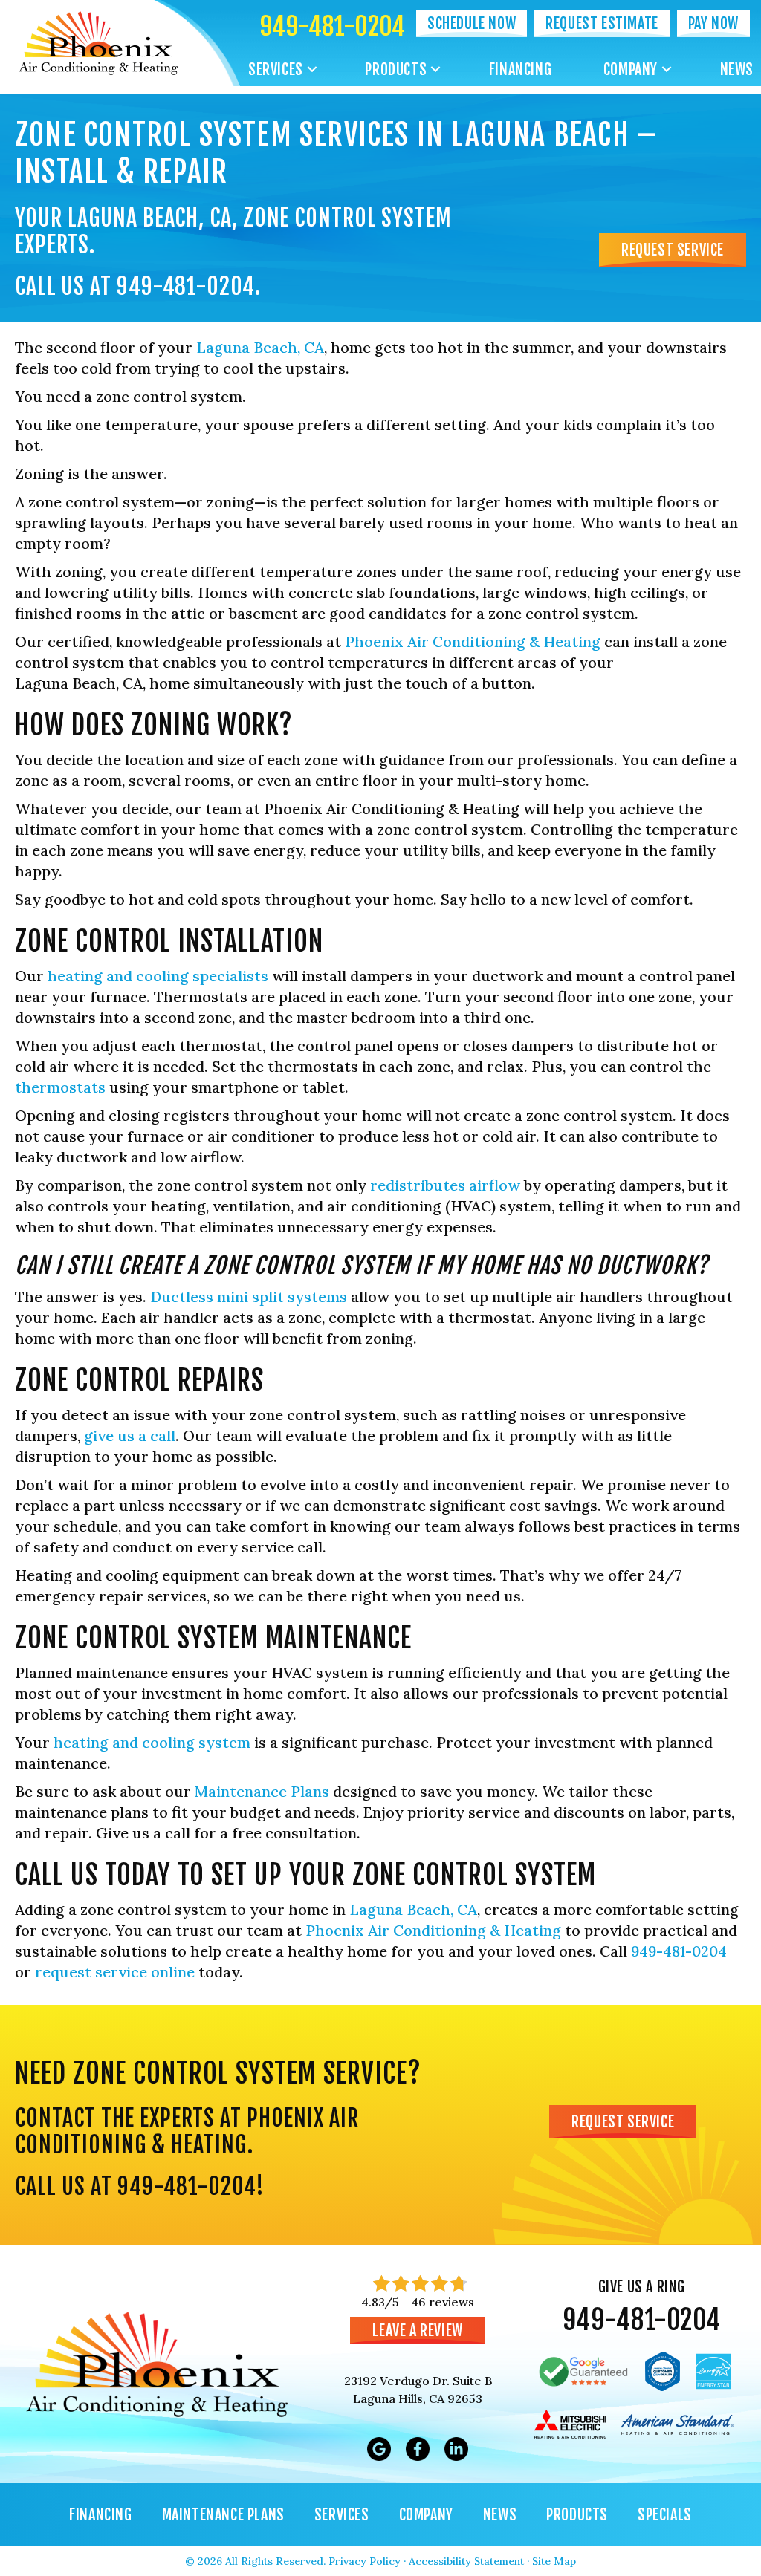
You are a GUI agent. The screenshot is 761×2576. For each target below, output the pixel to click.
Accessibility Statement (466, 2561)
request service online (115, 1972)
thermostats (60, 1087)
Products (396, 69)
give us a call (130, 1435)
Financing (520, 69)
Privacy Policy (365, 2561)
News (737, 69)
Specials (665, 2515)
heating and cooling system (152, 1742)
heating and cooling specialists (158, 976)
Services (276, 69)
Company (631, 69)
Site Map (554, 2561)
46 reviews (443, 2302)
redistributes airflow (445, 1185)
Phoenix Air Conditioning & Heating (473, 641)
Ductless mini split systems (249, 1297)
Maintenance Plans (262, 1791)
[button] (312, 69)
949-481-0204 (332, 26)
